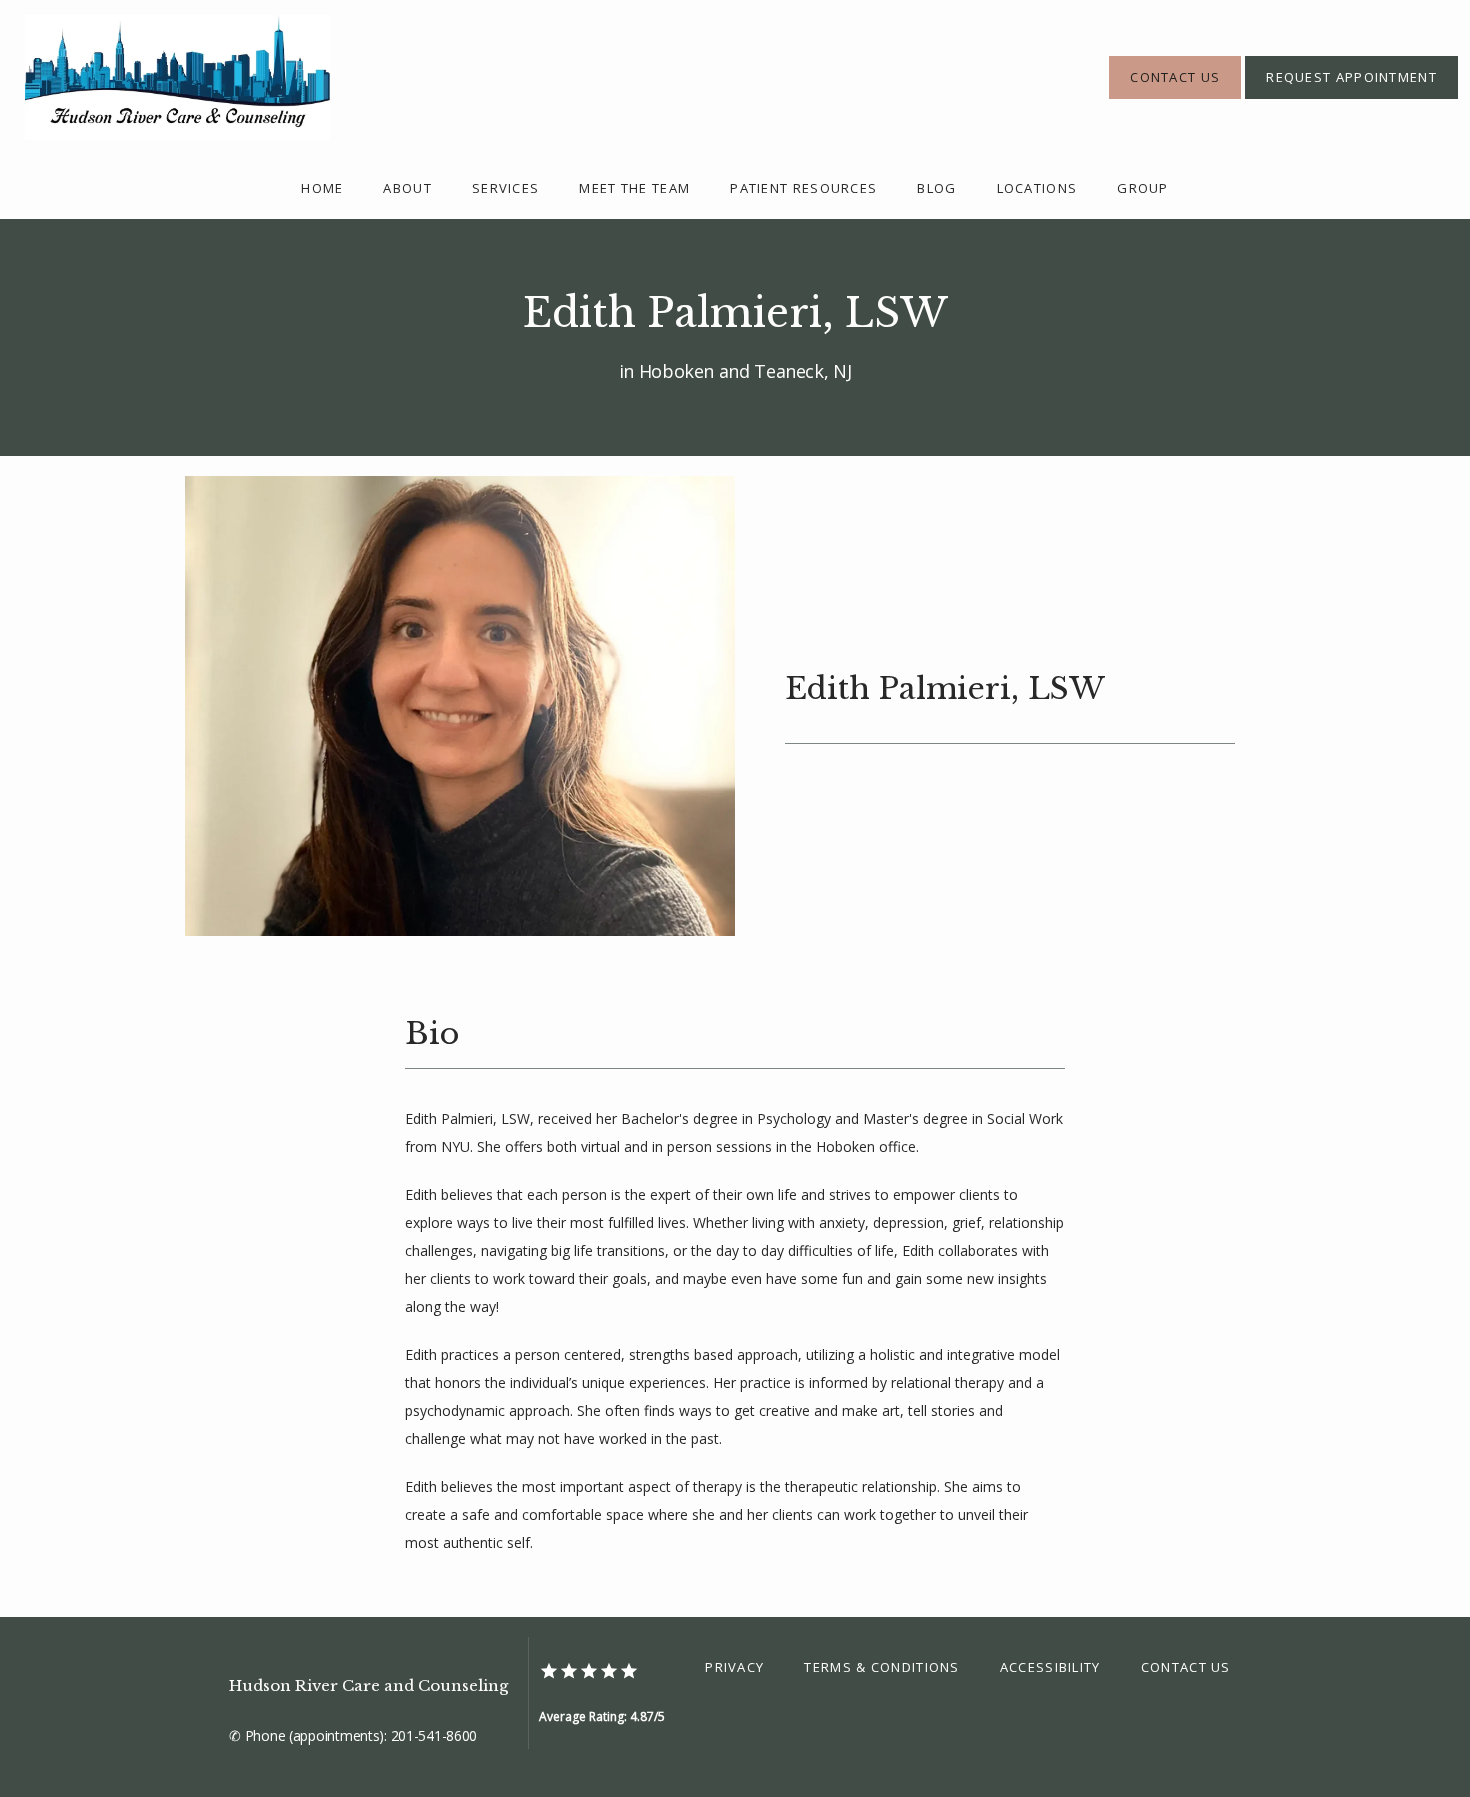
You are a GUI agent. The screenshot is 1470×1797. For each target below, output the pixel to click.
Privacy (734, 1667)
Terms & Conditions (881, 1667)
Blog (936, 188)
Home (322, 188)
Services (505, 188)
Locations (1037, 188)
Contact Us (1186, 1667)
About (407, 188)
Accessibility (1050, 1667)
